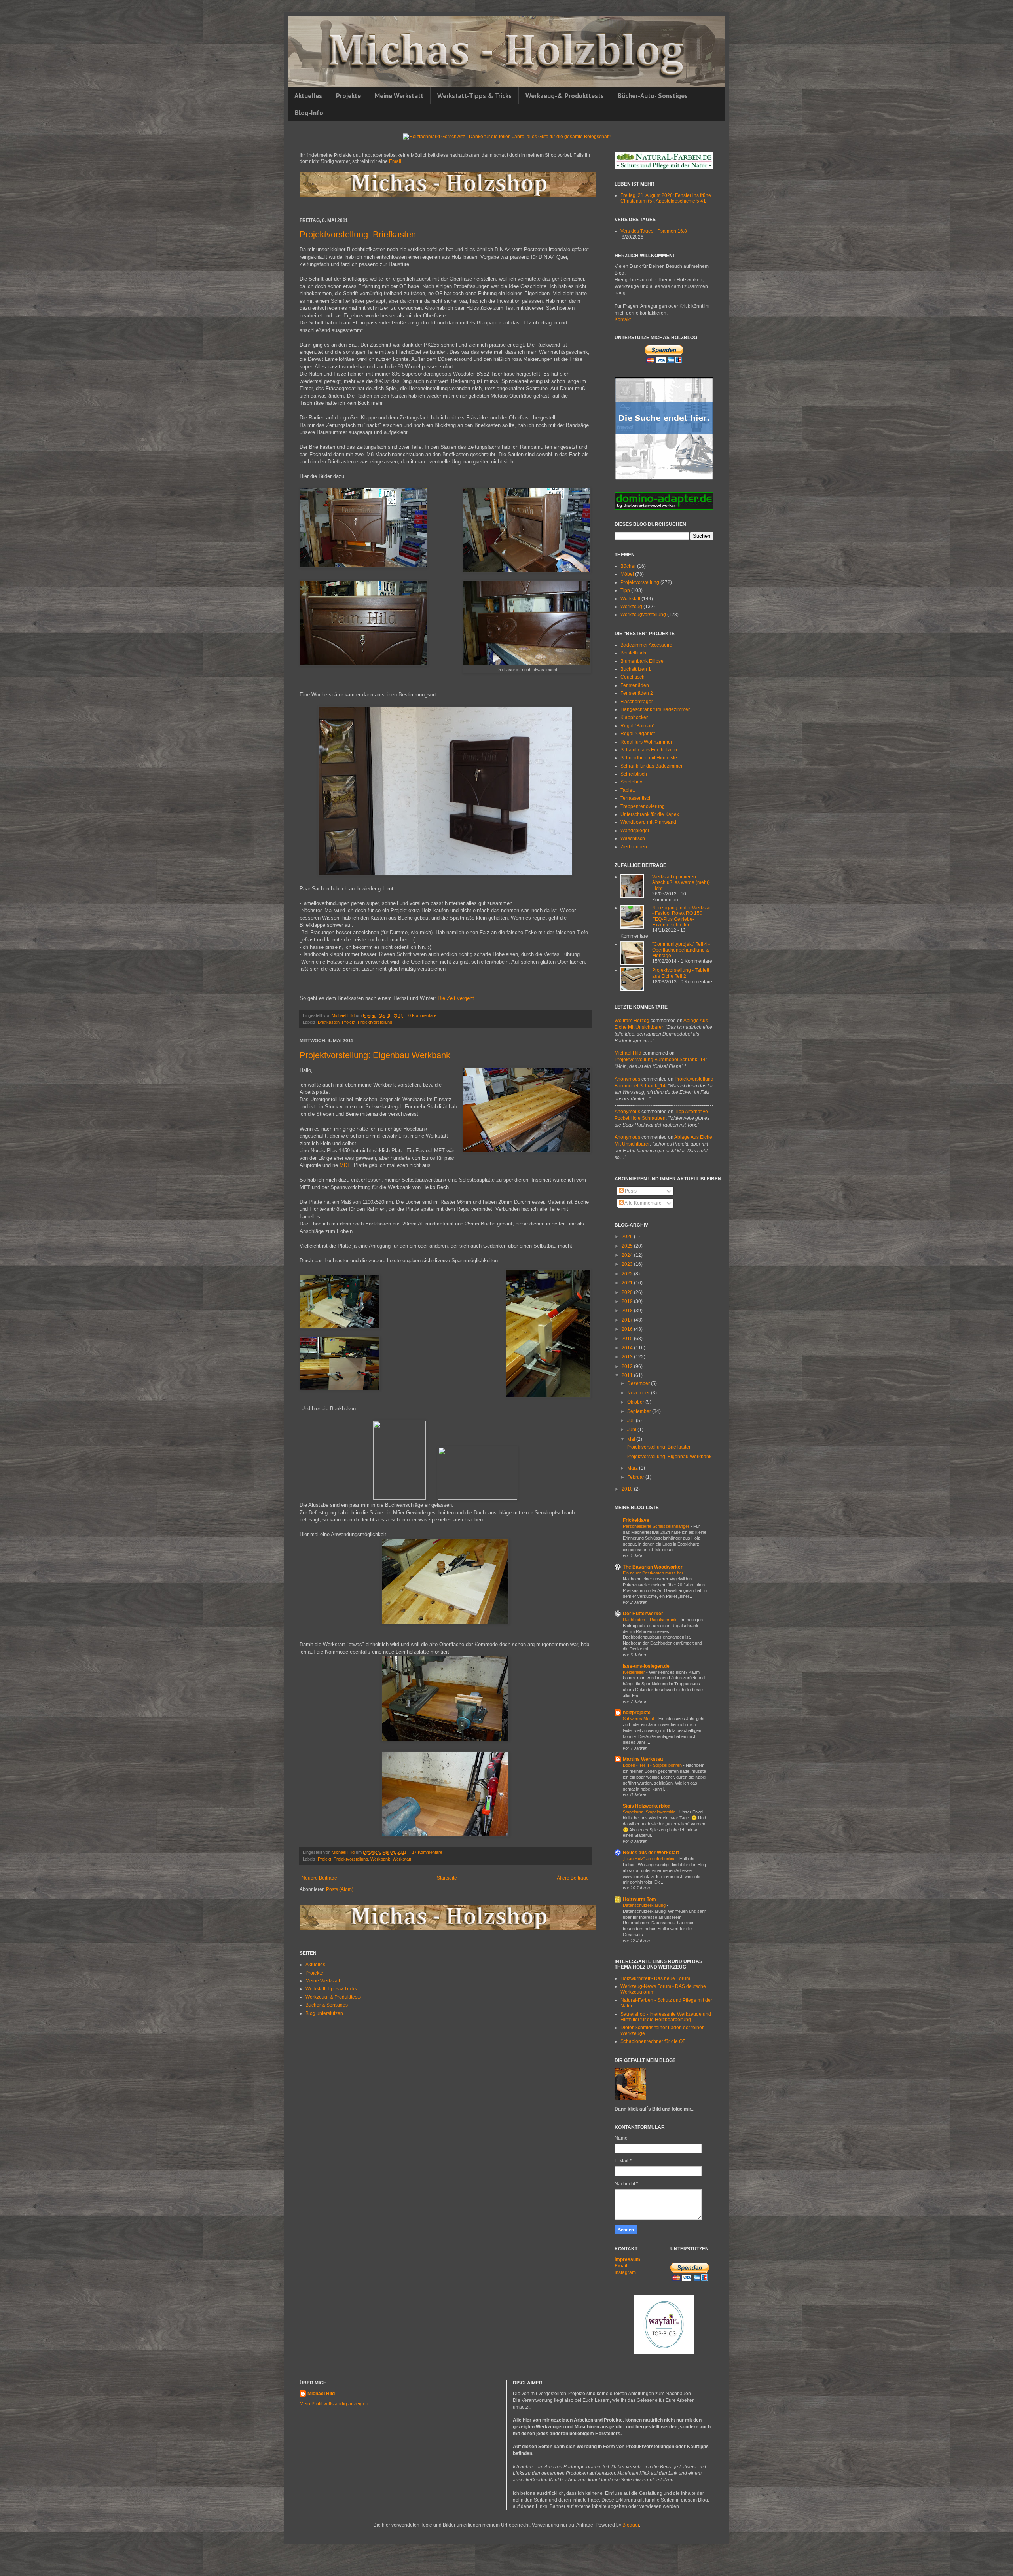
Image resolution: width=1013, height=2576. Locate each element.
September (640, 1411)
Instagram (625, 2272)
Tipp (625, 590)
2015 (628, 1339)
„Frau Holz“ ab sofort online (650, 1859)
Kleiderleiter (635, 1672)
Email (621, 2266)
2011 (628, 1375)
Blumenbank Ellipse (642, 661)
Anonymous (627, 1079)
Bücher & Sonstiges (327, 2005)
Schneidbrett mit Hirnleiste (649, 758)
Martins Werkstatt (643, 1759)
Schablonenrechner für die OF (653, 2041)
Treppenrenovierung (643, 806)
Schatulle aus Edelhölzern (649, 750)
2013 (628, 1357)
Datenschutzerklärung (645, 1905)
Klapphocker (634, 717)
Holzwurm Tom (639, 1899)
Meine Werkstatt (399, 96)
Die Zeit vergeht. (457, 998)
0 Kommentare (422, 1015)
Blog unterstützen (324, 2013)
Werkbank (380, 1859)
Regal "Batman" (637, 726)
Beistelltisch (633, 653)
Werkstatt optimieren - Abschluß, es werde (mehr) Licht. (681, 883)
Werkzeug (631, 607)
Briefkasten (329, 1022)
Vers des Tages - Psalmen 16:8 (654, 231)
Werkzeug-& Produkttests (565, 96)
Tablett (628, 790)
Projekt (349, 1022)
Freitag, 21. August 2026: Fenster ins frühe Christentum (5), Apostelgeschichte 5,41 (666, 198)
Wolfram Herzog (632, 1021)
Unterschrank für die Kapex (650, 814)
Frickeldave (636, 1520)
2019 (628, 1301)
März (633, 1468)
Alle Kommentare (643, 1203)
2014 (628, 1348)
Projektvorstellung (375, 1022)
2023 (628, 1264)
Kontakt (623, 319)
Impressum (627, 2259)
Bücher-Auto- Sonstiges (653, 96)
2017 (628, 1320)
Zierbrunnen (634, 847)
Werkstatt (402, 1859)
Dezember (639, 1383)
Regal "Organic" (638, 734)
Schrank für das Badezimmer (652, 766)
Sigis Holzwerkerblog (647, 1806)
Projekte (348, 96)
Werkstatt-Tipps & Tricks (474, 96)
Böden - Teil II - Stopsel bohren (653, 1765)
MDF (346, 1165)
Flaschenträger (637, 702)
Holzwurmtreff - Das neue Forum (655, 1978)
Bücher (628, 566)
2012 (628, 1366)
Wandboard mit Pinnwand (648, 822)
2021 (628, 1283)
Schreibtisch (634, 774)
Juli (632, 1421)
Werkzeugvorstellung (643, 615)
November (639, 1393)
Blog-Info (309, 113)
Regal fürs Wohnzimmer (646, 742)
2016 (628, 1329)
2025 (628, 1246)
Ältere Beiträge (573, 1878)
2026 (628, 1237)
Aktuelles (308, 96)
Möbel (627, 574)
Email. (396, 161)
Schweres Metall (639, 1719)
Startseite (447, 1878)
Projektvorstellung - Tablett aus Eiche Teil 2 (681, 973)
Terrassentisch (636, 798)
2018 (628, 1311)
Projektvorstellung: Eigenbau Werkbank (375, 1055)
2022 (628, 1274)
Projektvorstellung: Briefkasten (358, 234)
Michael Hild (628, 1053)
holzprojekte (637, 1713)
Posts (630, 1191)
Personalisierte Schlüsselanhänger (657, 1526)
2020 (628, 1292)
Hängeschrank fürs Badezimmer (655, 709)
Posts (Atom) (340, 1889)
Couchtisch (633, 677)
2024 (628, 1255)
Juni (632, 1430)
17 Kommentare (427, 1852)
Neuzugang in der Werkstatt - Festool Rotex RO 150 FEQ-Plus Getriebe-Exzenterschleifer (682, 916)
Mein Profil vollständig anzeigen (334, 2404)
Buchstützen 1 (636, 669)
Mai (632, 1439)
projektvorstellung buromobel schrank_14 (660, 1060)
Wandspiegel (635, 831)
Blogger (631, 2525)
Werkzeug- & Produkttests (333, 1997)
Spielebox (631, 782)
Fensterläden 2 (637, 693)
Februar (636, 1477)
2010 (628, 1489)
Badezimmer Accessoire (646, 645)
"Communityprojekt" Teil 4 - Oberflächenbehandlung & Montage (681, 950)
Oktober (636, 1402)
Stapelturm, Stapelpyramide (650, 1812)
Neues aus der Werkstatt (651, 1853)
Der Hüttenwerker (643, 1614)
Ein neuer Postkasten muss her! (654, 1573)
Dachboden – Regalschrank (650, 1620)
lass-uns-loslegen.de (646, 1666)
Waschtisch (633, 838)
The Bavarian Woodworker (653, 1567)
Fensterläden (635, 685)
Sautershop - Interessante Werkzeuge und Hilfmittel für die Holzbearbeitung (666, 2017)
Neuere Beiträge (319, 1878)
